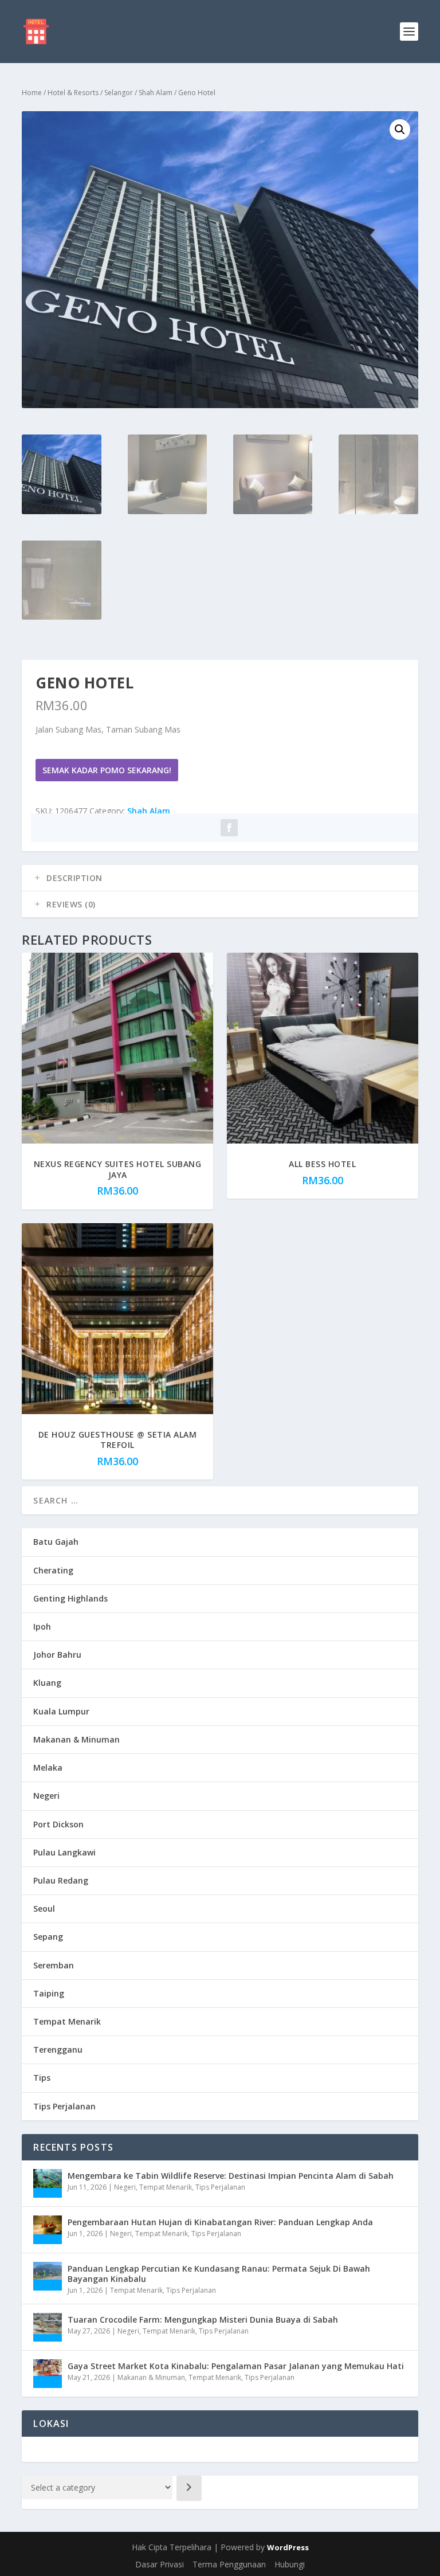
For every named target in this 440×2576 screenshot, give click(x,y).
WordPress (288, 2547)
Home (32, 93)
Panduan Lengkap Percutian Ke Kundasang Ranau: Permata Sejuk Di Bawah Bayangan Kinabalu (219, 2274)
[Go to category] (189, 2488)
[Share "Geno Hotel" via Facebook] (229, 828)
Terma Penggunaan (229, 2564)
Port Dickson (58, 1824)
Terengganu (58, 2050)
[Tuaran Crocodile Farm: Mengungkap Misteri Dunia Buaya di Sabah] (48, 2327)
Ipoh (42, 1626)
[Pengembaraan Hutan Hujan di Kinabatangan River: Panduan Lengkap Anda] (48, 2230)
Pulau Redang (61, 1880)
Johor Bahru (57, 1655)
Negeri (46, 1796)
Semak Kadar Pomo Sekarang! (107, 770)
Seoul (44, 1908)
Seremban (54, 1965)
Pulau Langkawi (64, 1852)
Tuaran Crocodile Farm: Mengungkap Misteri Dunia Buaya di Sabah (203, 2319)
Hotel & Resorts (73, 93)
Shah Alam (156, 93)
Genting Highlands (70, 1598)
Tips (42, 2078)
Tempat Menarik (67, 2021)
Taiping (49, 1993)
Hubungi (290, 2564)
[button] (400, 130)
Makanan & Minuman (76, 1739)
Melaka (48, 1767)
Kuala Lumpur (61, 1711)
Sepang (48, 1937)
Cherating (53, 1570)
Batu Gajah (56, 1542)
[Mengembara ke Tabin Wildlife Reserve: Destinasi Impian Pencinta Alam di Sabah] (48, 2183)
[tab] (220, 878)
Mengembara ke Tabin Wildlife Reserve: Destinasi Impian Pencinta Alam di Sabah (231, 2176)
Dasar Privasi (160, 2564)
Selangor (119, 93)
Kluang (47, 1683)
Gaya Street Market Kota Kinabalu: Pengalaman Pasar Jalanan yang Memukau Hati (236, 2366)
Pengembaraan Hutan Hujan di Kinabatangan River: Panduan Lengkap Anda (220, 2222)
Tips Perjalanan (64, 2106)
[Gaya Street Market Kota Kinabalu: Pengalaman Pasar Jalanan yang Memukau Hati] (48, 2374)
